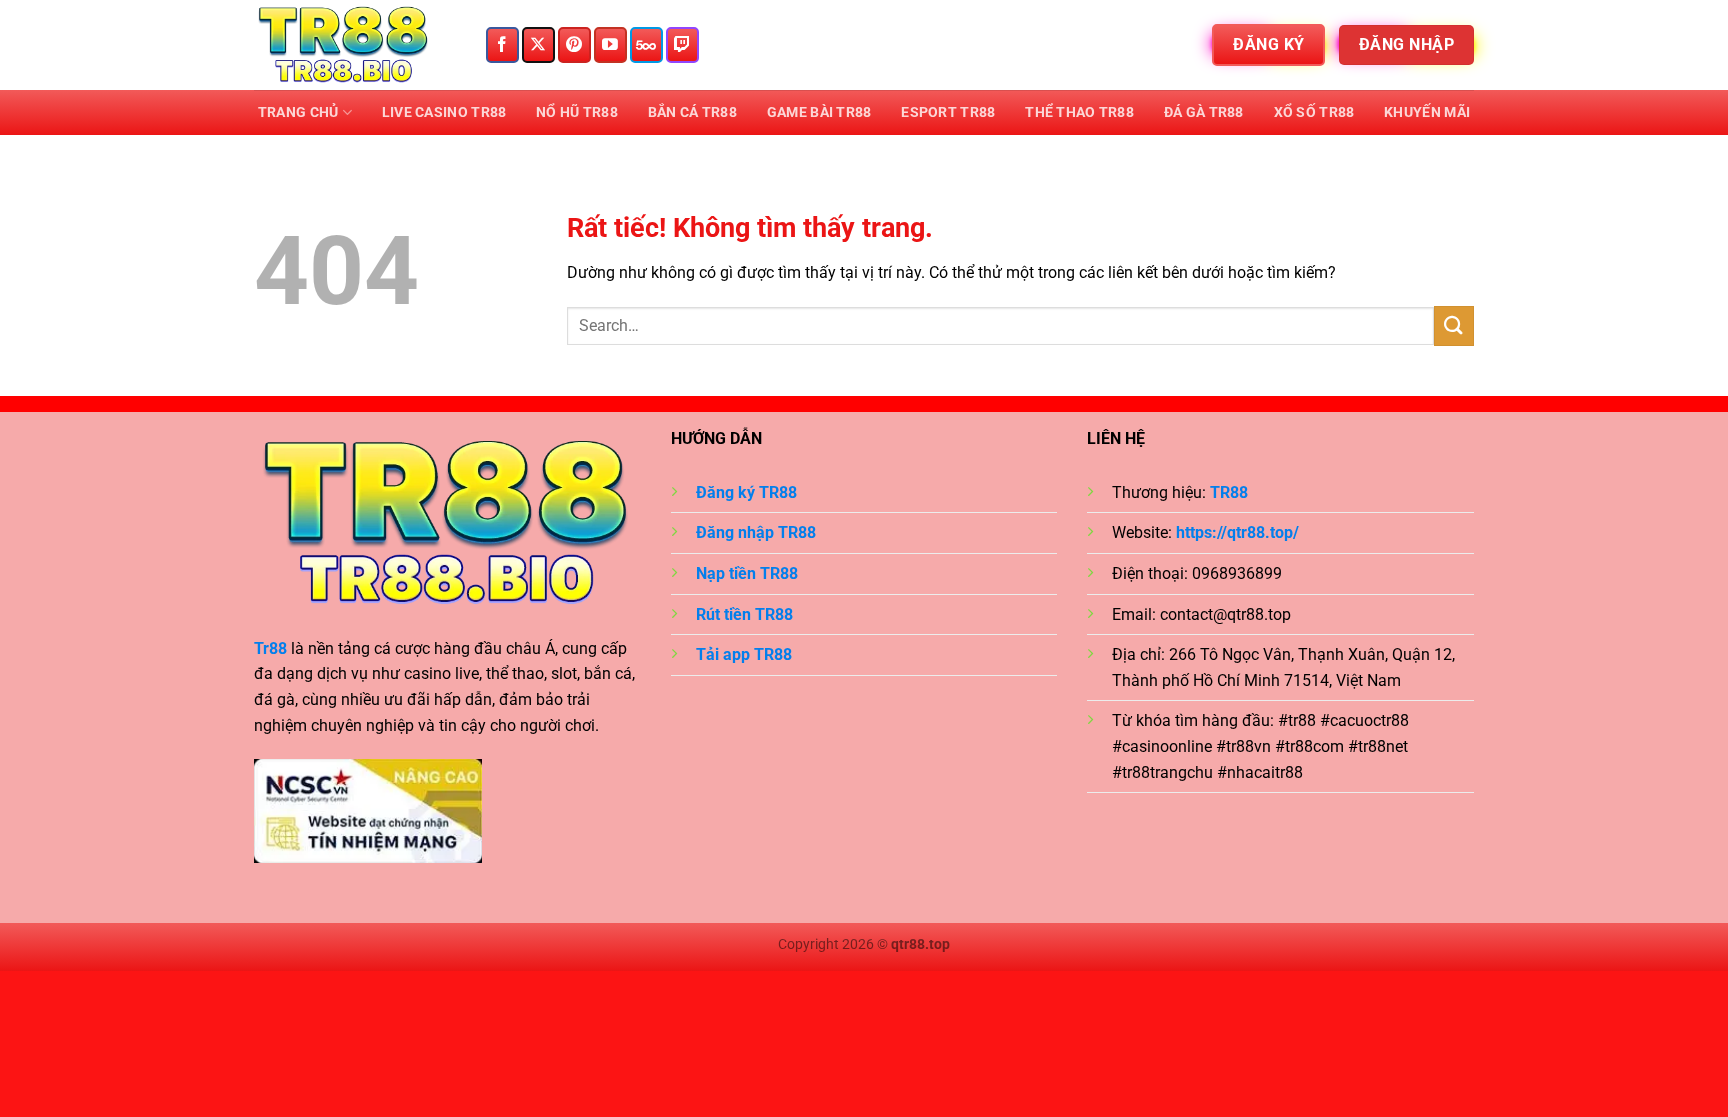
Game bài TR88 (819, 112)
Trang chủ (298, 112)
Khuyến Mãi (1427, 112)
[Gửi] (1454, 325)
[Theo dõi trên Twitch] (682, 45)
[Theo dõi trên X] (538, 45)
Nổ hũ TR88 (577, 112)
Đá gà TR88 (1204, 112)
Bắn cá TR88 (692, 112)
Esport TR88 (948, 112)
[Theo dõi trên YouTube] (610, 45)
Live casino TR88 (444, 112)
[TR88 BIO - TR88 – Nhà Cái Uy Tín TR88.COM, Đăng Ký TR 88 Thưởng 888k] (354, 45)
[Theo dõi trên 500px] (646, 45)
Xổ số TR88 (1314, 112)
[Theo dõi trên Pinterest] (574, 45)
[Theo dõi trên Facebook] (502, 45)
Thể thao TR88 (1079, 112)
